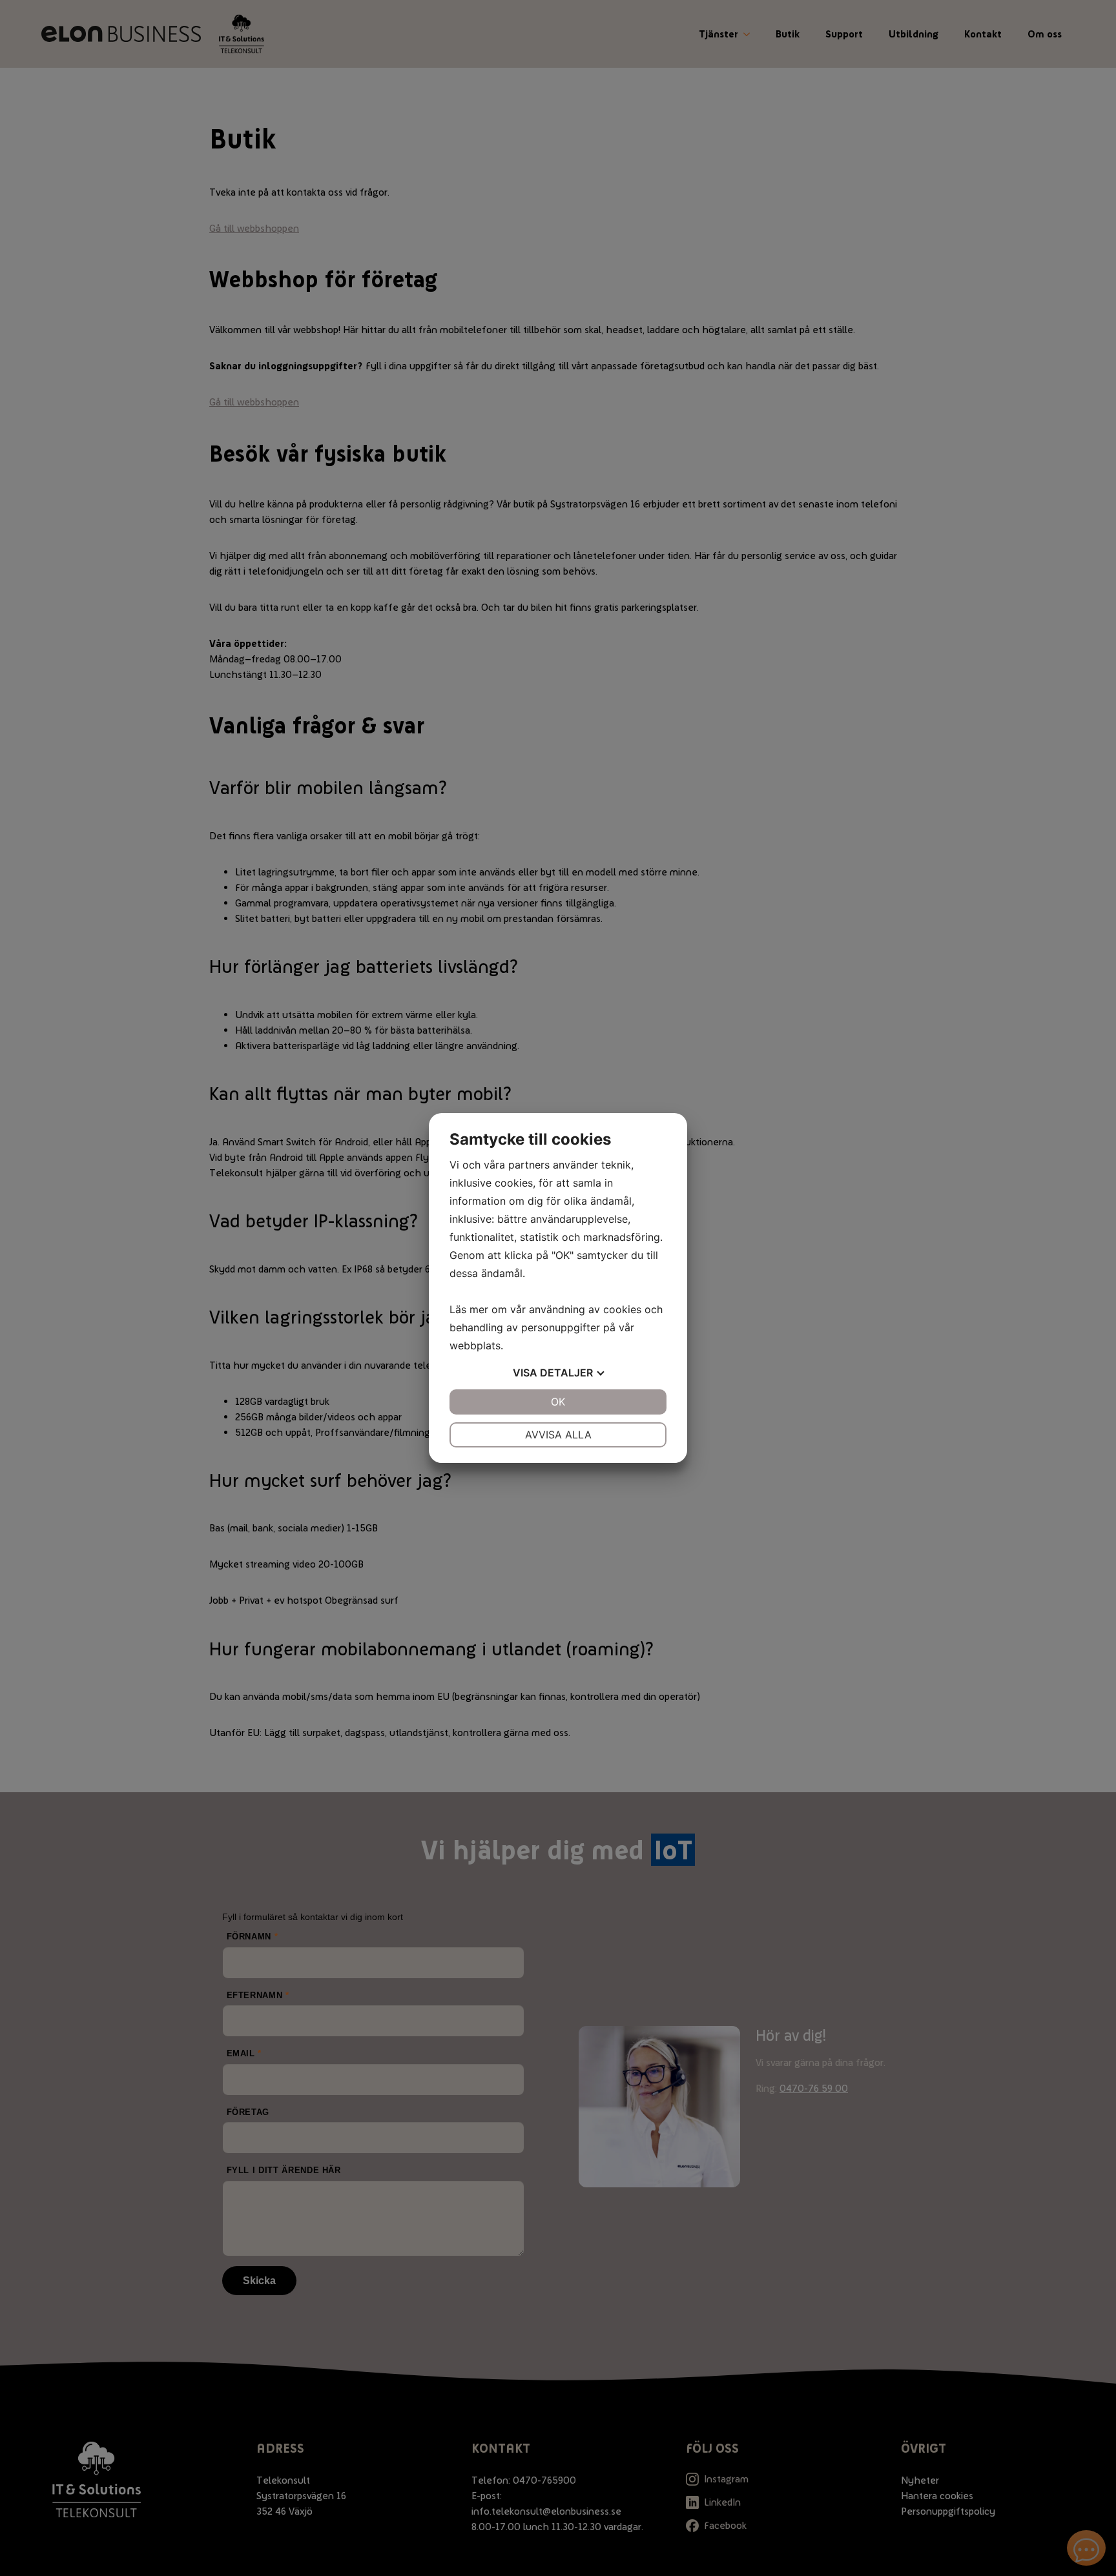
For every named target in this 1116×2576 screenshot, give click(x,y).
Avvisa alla (558, 1435)
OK (558, 1402)
